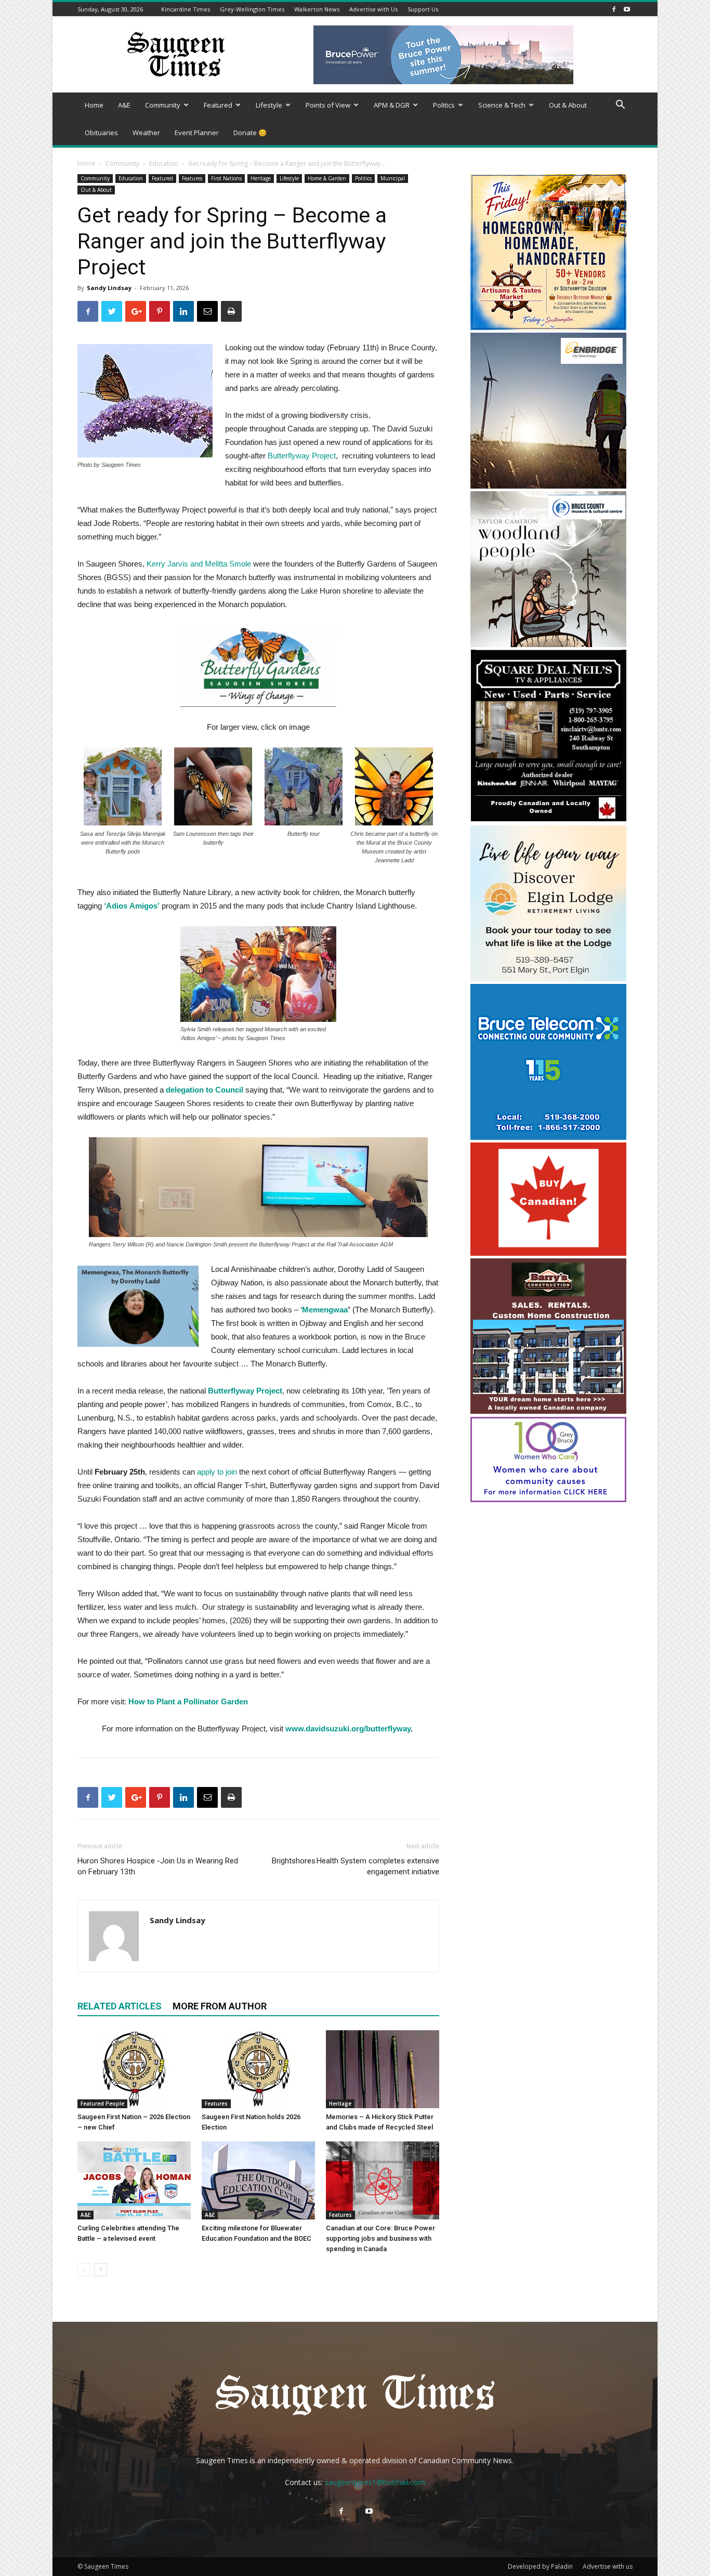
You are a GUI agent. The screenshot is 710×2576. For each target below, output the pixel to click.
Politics (444, 105)
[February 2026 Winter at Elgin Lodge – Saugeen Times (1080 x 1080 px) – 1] (548, 978)
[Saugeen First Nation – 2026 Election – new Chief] (134, 2069)
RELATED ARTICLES (120, 2006)
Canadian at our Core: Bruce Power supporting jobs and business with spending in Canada (380, 2238)
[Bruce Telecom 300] (548, 1137)
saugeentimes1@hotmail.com (375, 2482)
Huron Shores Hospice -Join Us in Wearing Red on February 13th (158, 1866)
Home (94, 105)
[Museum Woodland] (548, 644)
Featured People (102, 2104)
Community (163, 105)
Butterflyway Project (244, 1391)
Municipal (393, 178)
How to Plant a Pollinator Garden (188, 1701)
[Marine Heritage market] (548, 327)
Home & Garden (327, 178)
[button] (620, 106)
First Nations (226, 178)
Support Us (423, 9)
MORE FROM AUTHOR (220, 2006)
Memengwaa (325, 1310)
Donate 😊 (250, 133)
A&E (124, 105)
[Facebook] (614, 9)
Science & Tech (502, 105)
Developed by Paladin (540, 2566)
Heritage (261, 178)
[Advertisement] (548, 1572)
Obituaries (101, 133)
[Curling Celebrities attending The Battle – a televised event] (134, 2180)
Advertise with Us (373, 9)
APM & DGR (392, 105)
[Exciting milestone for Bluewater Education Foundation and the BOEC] (258, 2180)
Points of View (328, 105)
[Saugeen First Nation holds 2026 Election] (258, 2069)
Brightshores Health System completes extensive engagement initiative (356, 1866)
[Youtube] (627, 9)
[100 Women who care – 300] (548, 1499)
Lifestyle (269, 105)
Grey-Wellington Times (252, 9)
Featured (218, 105)
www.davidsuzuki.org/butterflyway (348, 1729)
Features (192, 178)
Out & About (568, 105)
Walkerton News (317, 9)
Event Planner (197, 133)
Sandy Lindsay (109, 288)
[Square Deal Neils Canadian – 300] (548, 820)
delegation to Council (205, 1090)
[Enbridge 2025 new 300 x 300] (548, 486)
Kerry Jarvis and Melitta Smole (199, 564)
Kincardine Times (186, 9)
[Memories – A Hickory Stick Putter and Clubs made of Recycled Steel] (383, 2069)
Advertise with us (608, 2566)
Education (164, 163)
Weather (146, 133)
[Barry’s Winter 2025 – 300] (548, 1411)
